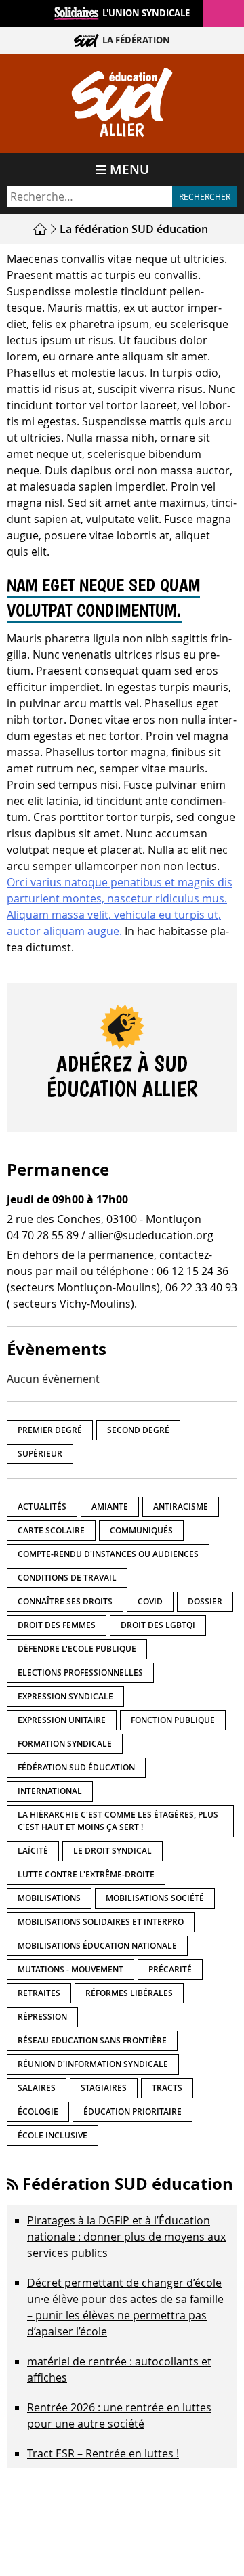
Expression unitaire (62, 1720)
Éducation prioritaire (133, 2112)
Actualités (42, 1507)
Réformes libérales (129, 1993)
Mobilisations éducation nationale (97, 1946)
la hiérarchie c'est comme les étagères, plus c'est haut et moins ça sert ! (118, 1821)
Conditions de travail (67, 1578)
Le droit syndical (113, 1851)
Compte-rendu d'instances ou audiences (108, 1554)
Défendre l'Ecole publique (77, 1649)
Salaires (37, 2088)
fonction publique (173, 1720)
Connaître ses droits (65, 1601)
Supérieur (40, 1454)
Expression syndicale (65, 1696)
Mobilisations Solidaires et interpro (101, 1922)
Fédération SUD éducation (76, 1767)
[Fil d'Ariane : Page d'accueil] (42, 229)
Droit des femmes (57, 1625)
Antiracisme (181, 1507)
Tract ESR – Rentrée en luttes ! (103, 2453)
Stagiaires (104, 2088)
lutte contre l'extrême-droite (86, 1874)
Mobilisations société (155, 1898)
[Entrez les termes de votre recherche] (89, 196)
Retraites (39, 1993)
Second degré (138, 1430)
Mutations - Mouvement (70, 1969)
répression (42, 2017)
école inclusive (53, 2135)
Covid (150, 1601)
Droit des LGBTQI (158, 1625)
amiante (110, 1507)
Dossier (205, 1601)
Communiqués (141, 1530)
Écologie (38, 2112)
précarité (170, 1969)
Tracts (167, 2088)
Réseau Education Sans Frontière (92, 2040)
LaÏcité (33, 1851)
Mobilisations (49, 1898)
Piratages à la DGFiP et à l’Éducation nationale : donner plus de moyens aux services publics (126, 2237)
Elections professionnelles (80, 1673)
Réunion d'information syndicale (93, 2064)
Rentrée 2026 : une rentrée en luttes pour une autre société (119, 2415)
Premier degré (50, 1430)
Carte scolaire (51, 1530)
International (50, 1791)
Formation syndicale (65, 1744)
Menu (129, 169)
